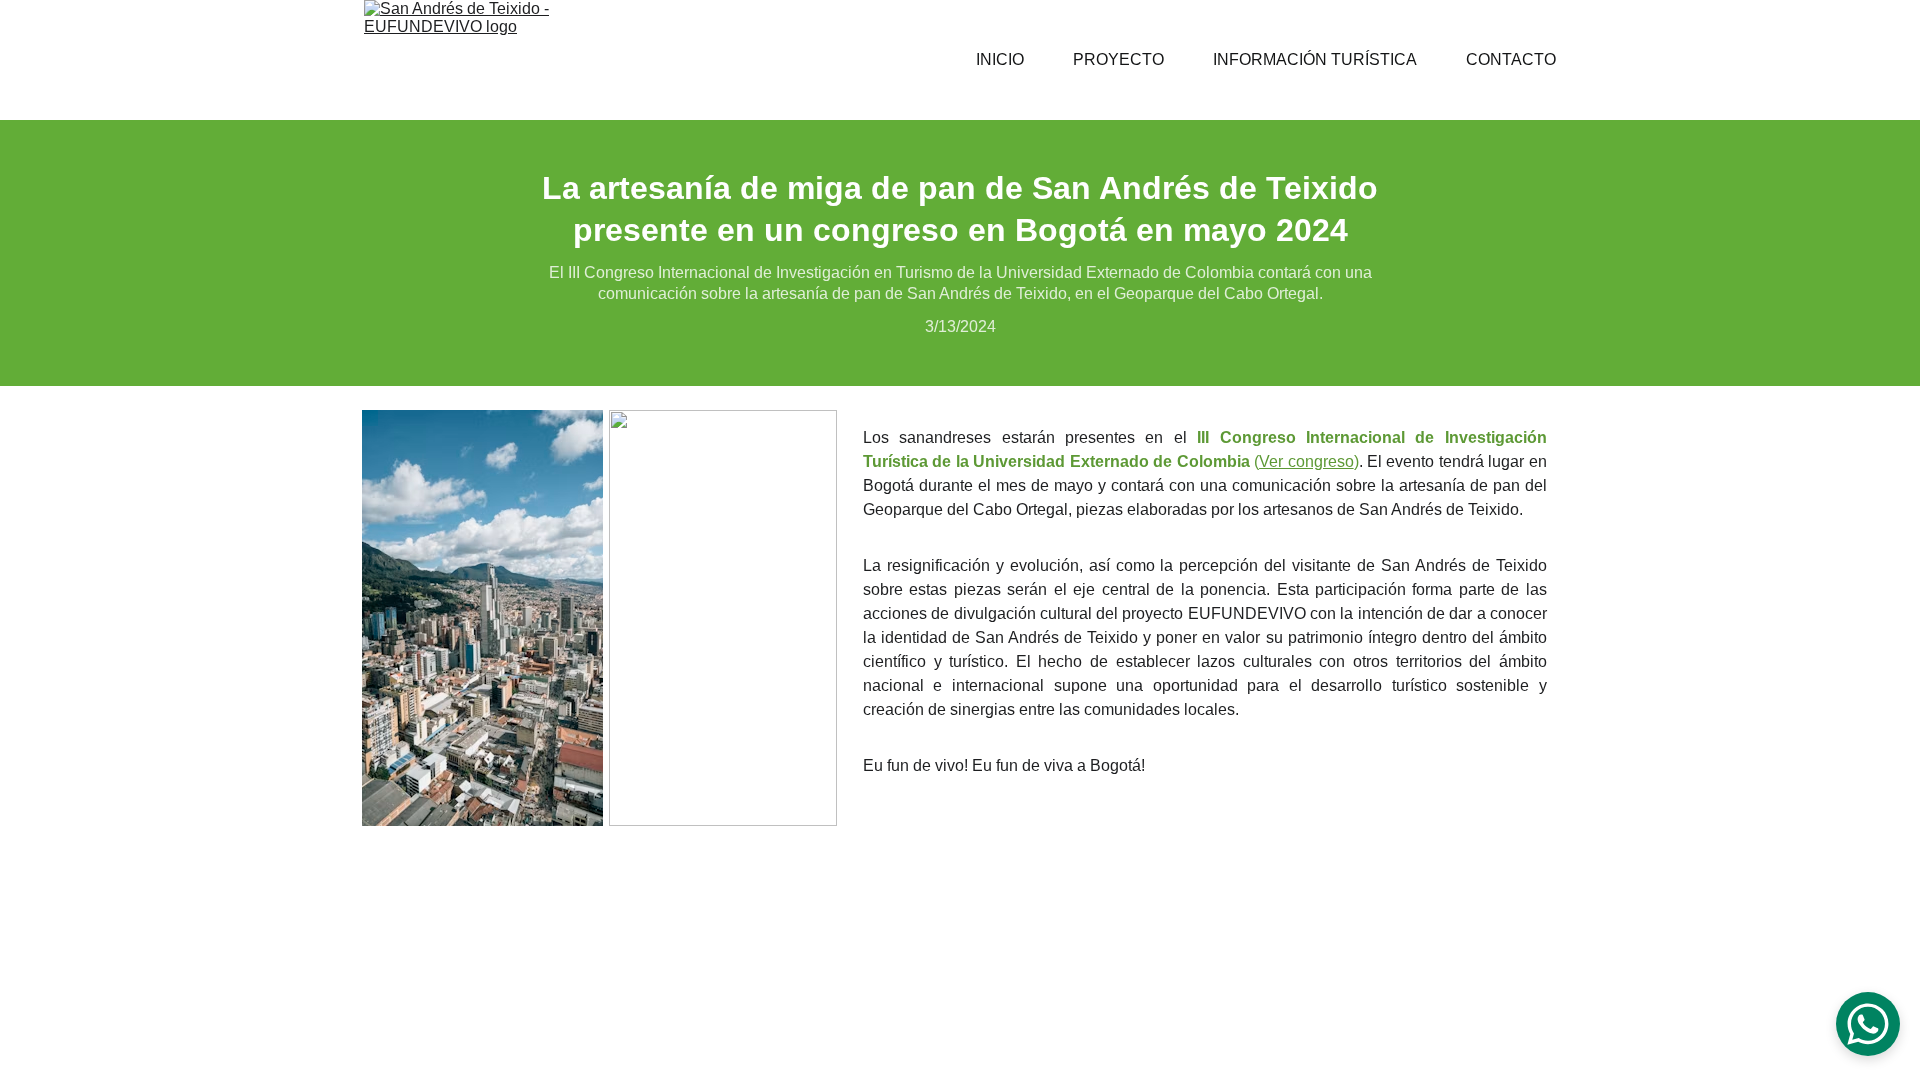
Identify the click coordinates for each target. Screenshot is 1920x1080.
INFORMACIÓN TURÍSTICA (1315, 59)
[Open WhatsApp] (1868, 1024)
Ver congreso (1306, 461)
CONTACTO (1511, 59)
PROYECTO (1118, 59)
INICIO (1000, 59)
